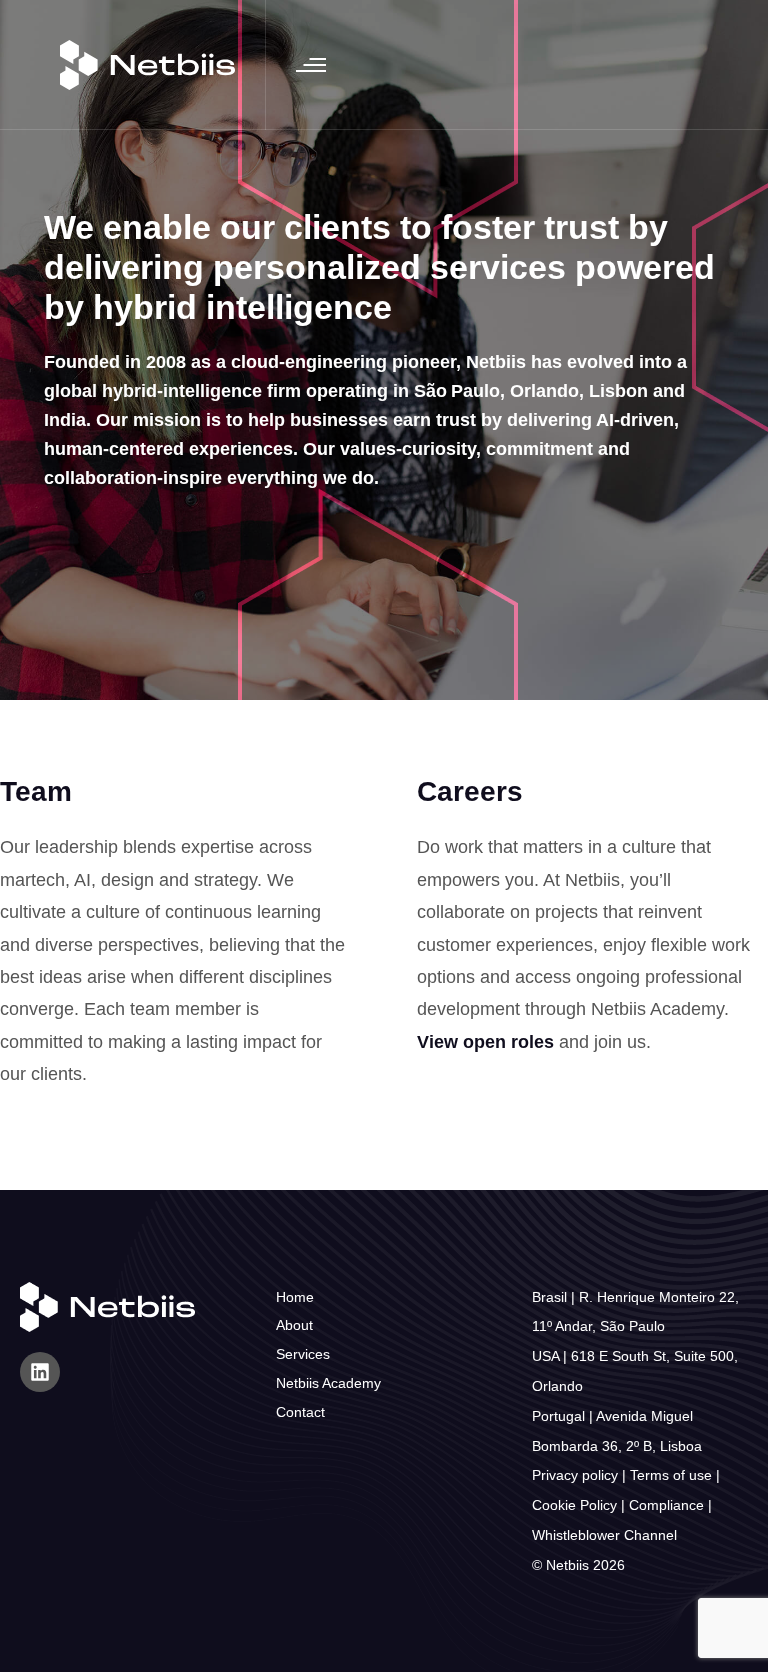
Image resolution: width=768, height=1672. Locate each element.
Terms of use (671, 1475)
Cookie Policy (574, 1505)
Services (303, 1354)
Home (295, 1297)
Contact (300, 1412)
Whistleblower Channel (604, 1535)
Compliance (666, 1505)
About (294, 1325)
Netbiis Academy (328, 1383)
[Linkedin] (40, 1372)
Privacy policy (575, 1475)
